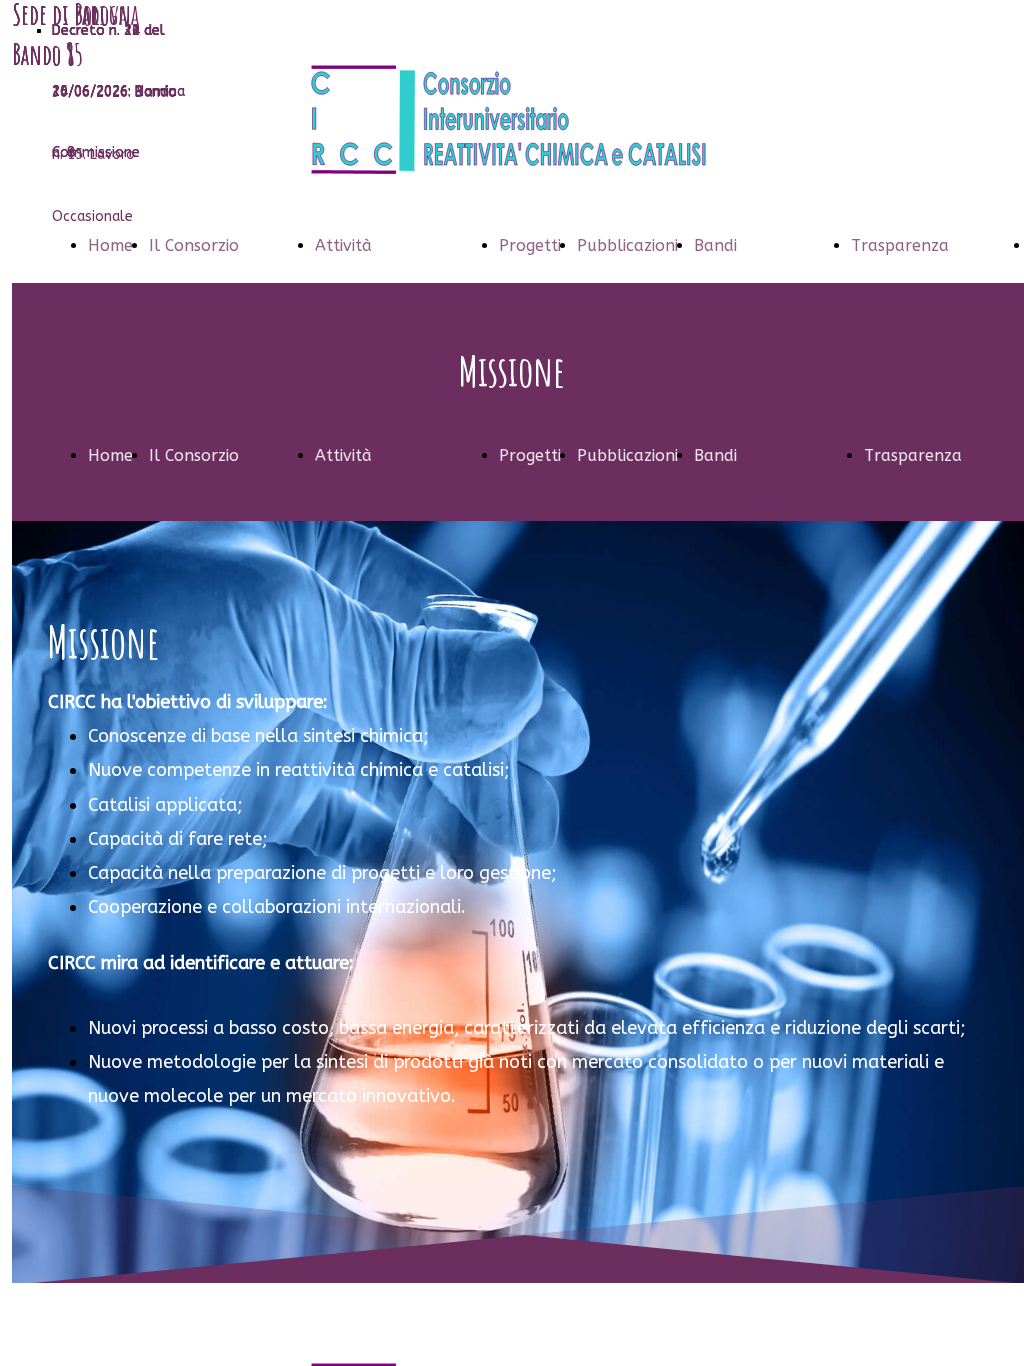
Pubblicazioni (627, 245)
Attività (343, 245)
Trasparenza (900, 245)
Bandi (715, 245)
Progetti (530, 245)
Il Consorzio (194, 245)
